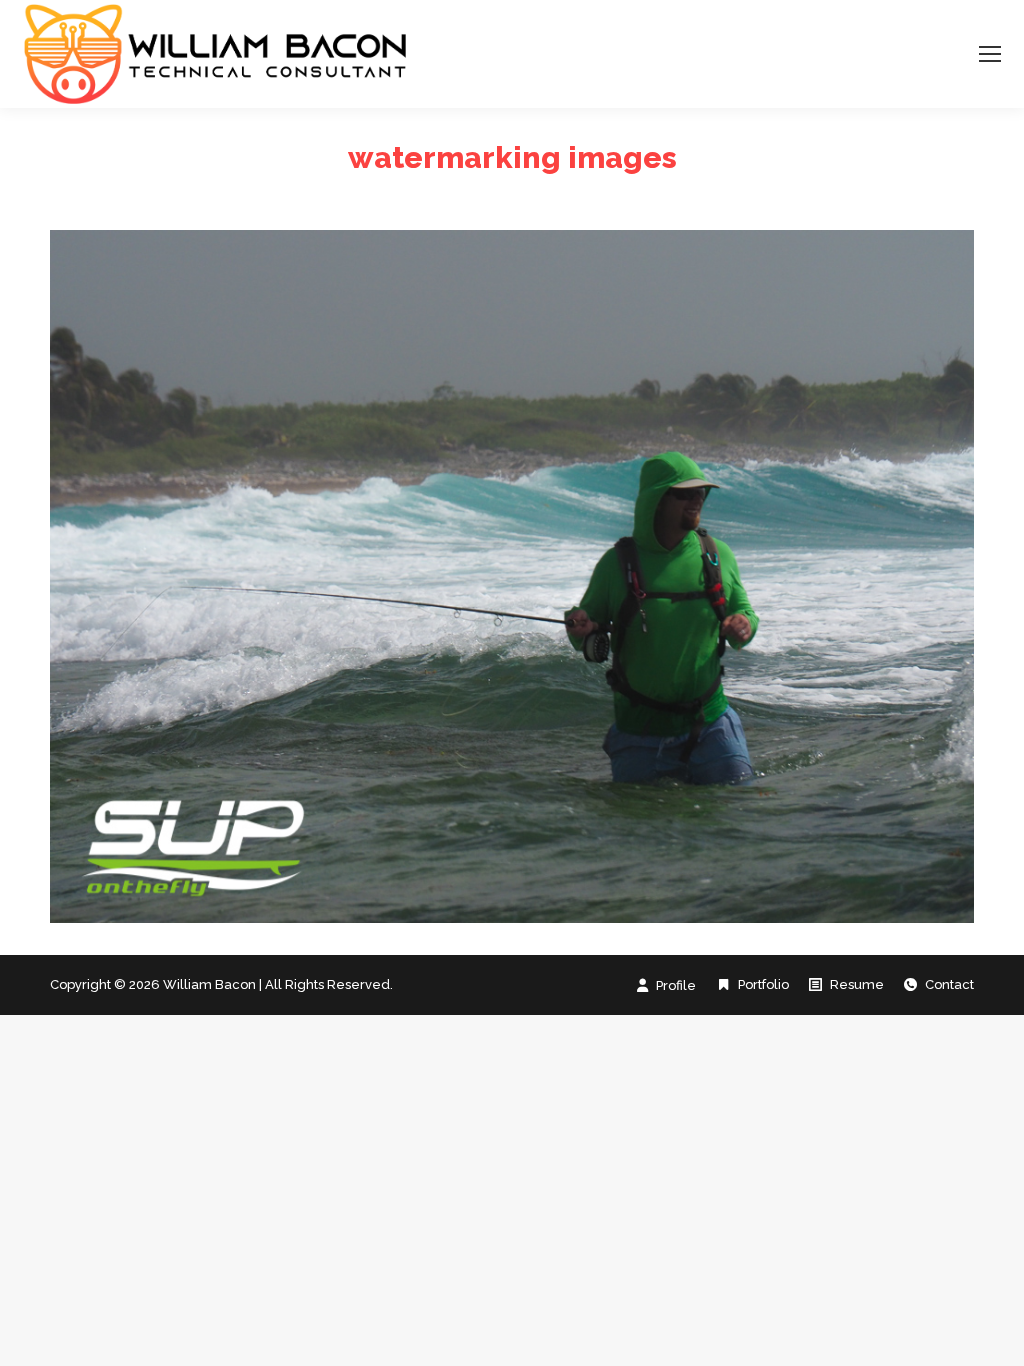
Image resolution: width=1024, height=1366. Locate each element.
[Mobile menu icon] (990, 54)
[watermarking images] (512, 576)
